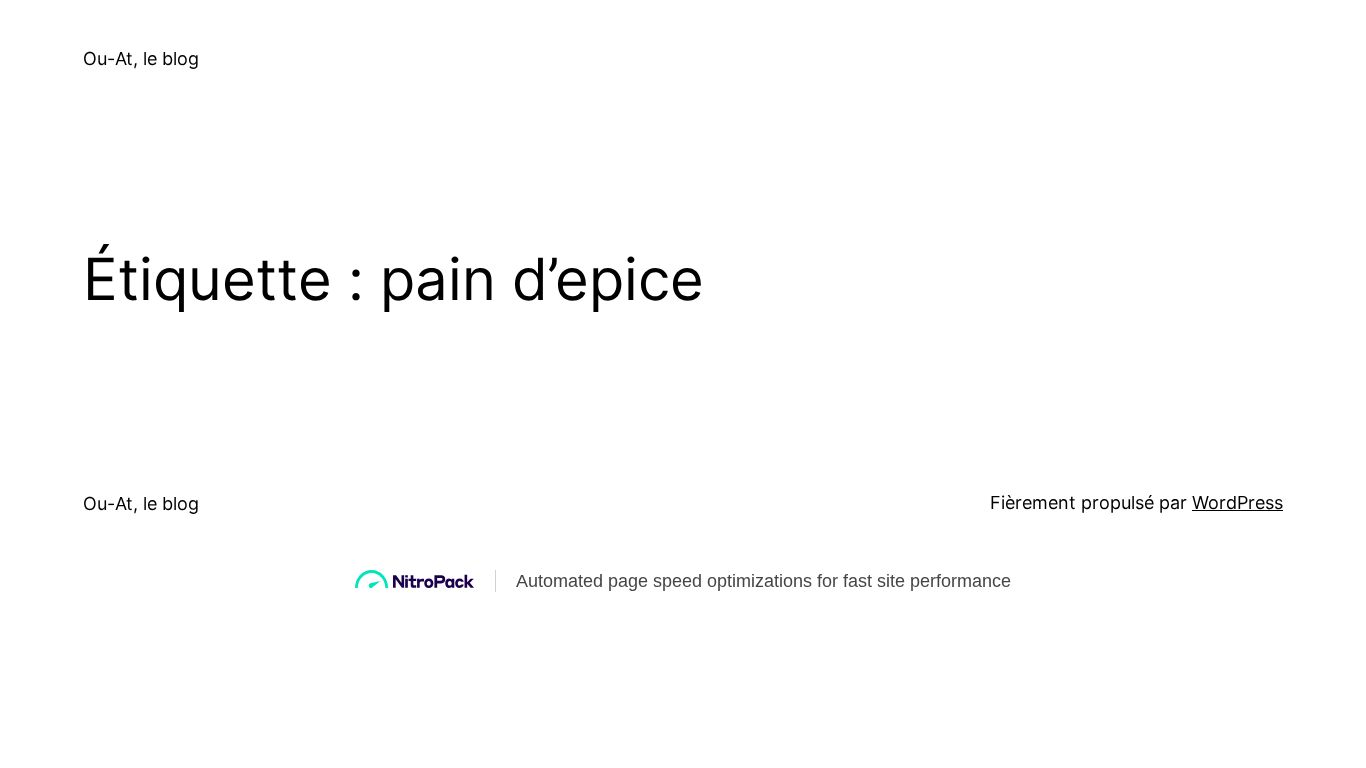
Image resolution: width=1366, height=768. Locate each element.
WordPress (1237, 502)
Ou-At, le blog (141, 58)
